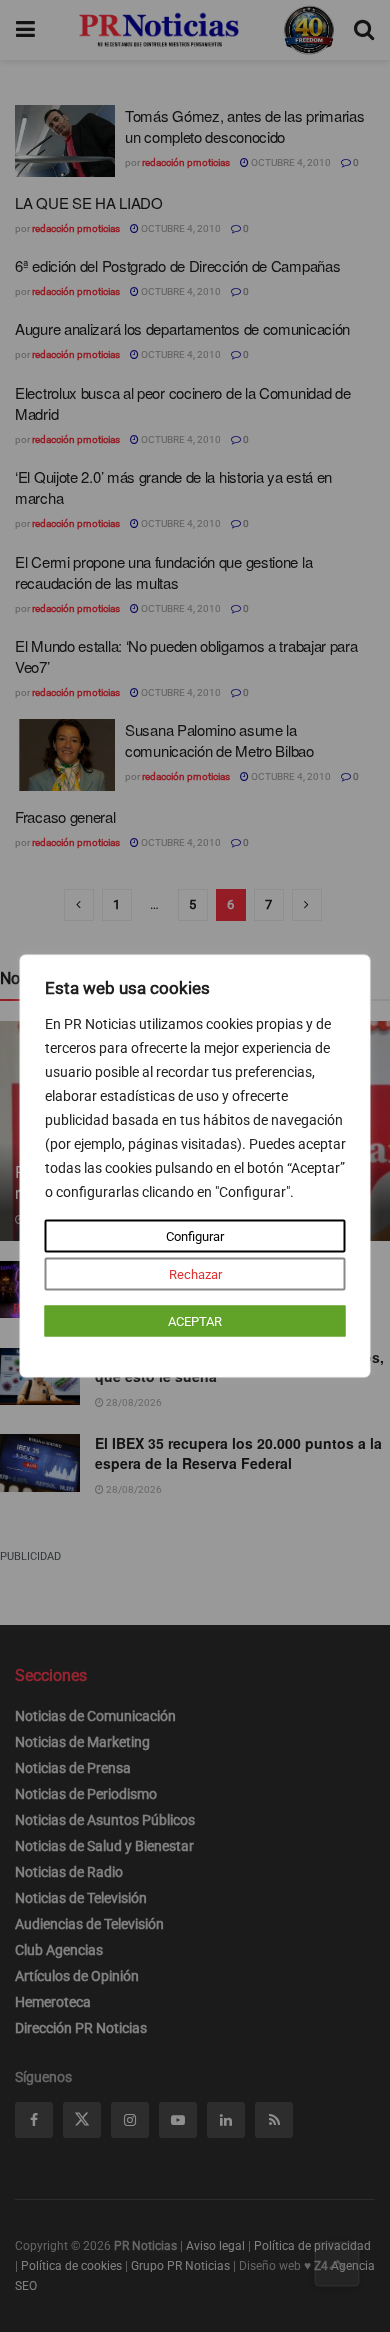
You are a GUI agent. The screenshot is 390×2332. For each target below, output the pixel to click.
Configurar (195, 1236)
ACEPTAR (195, 1321)
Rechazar (195, 1274)
